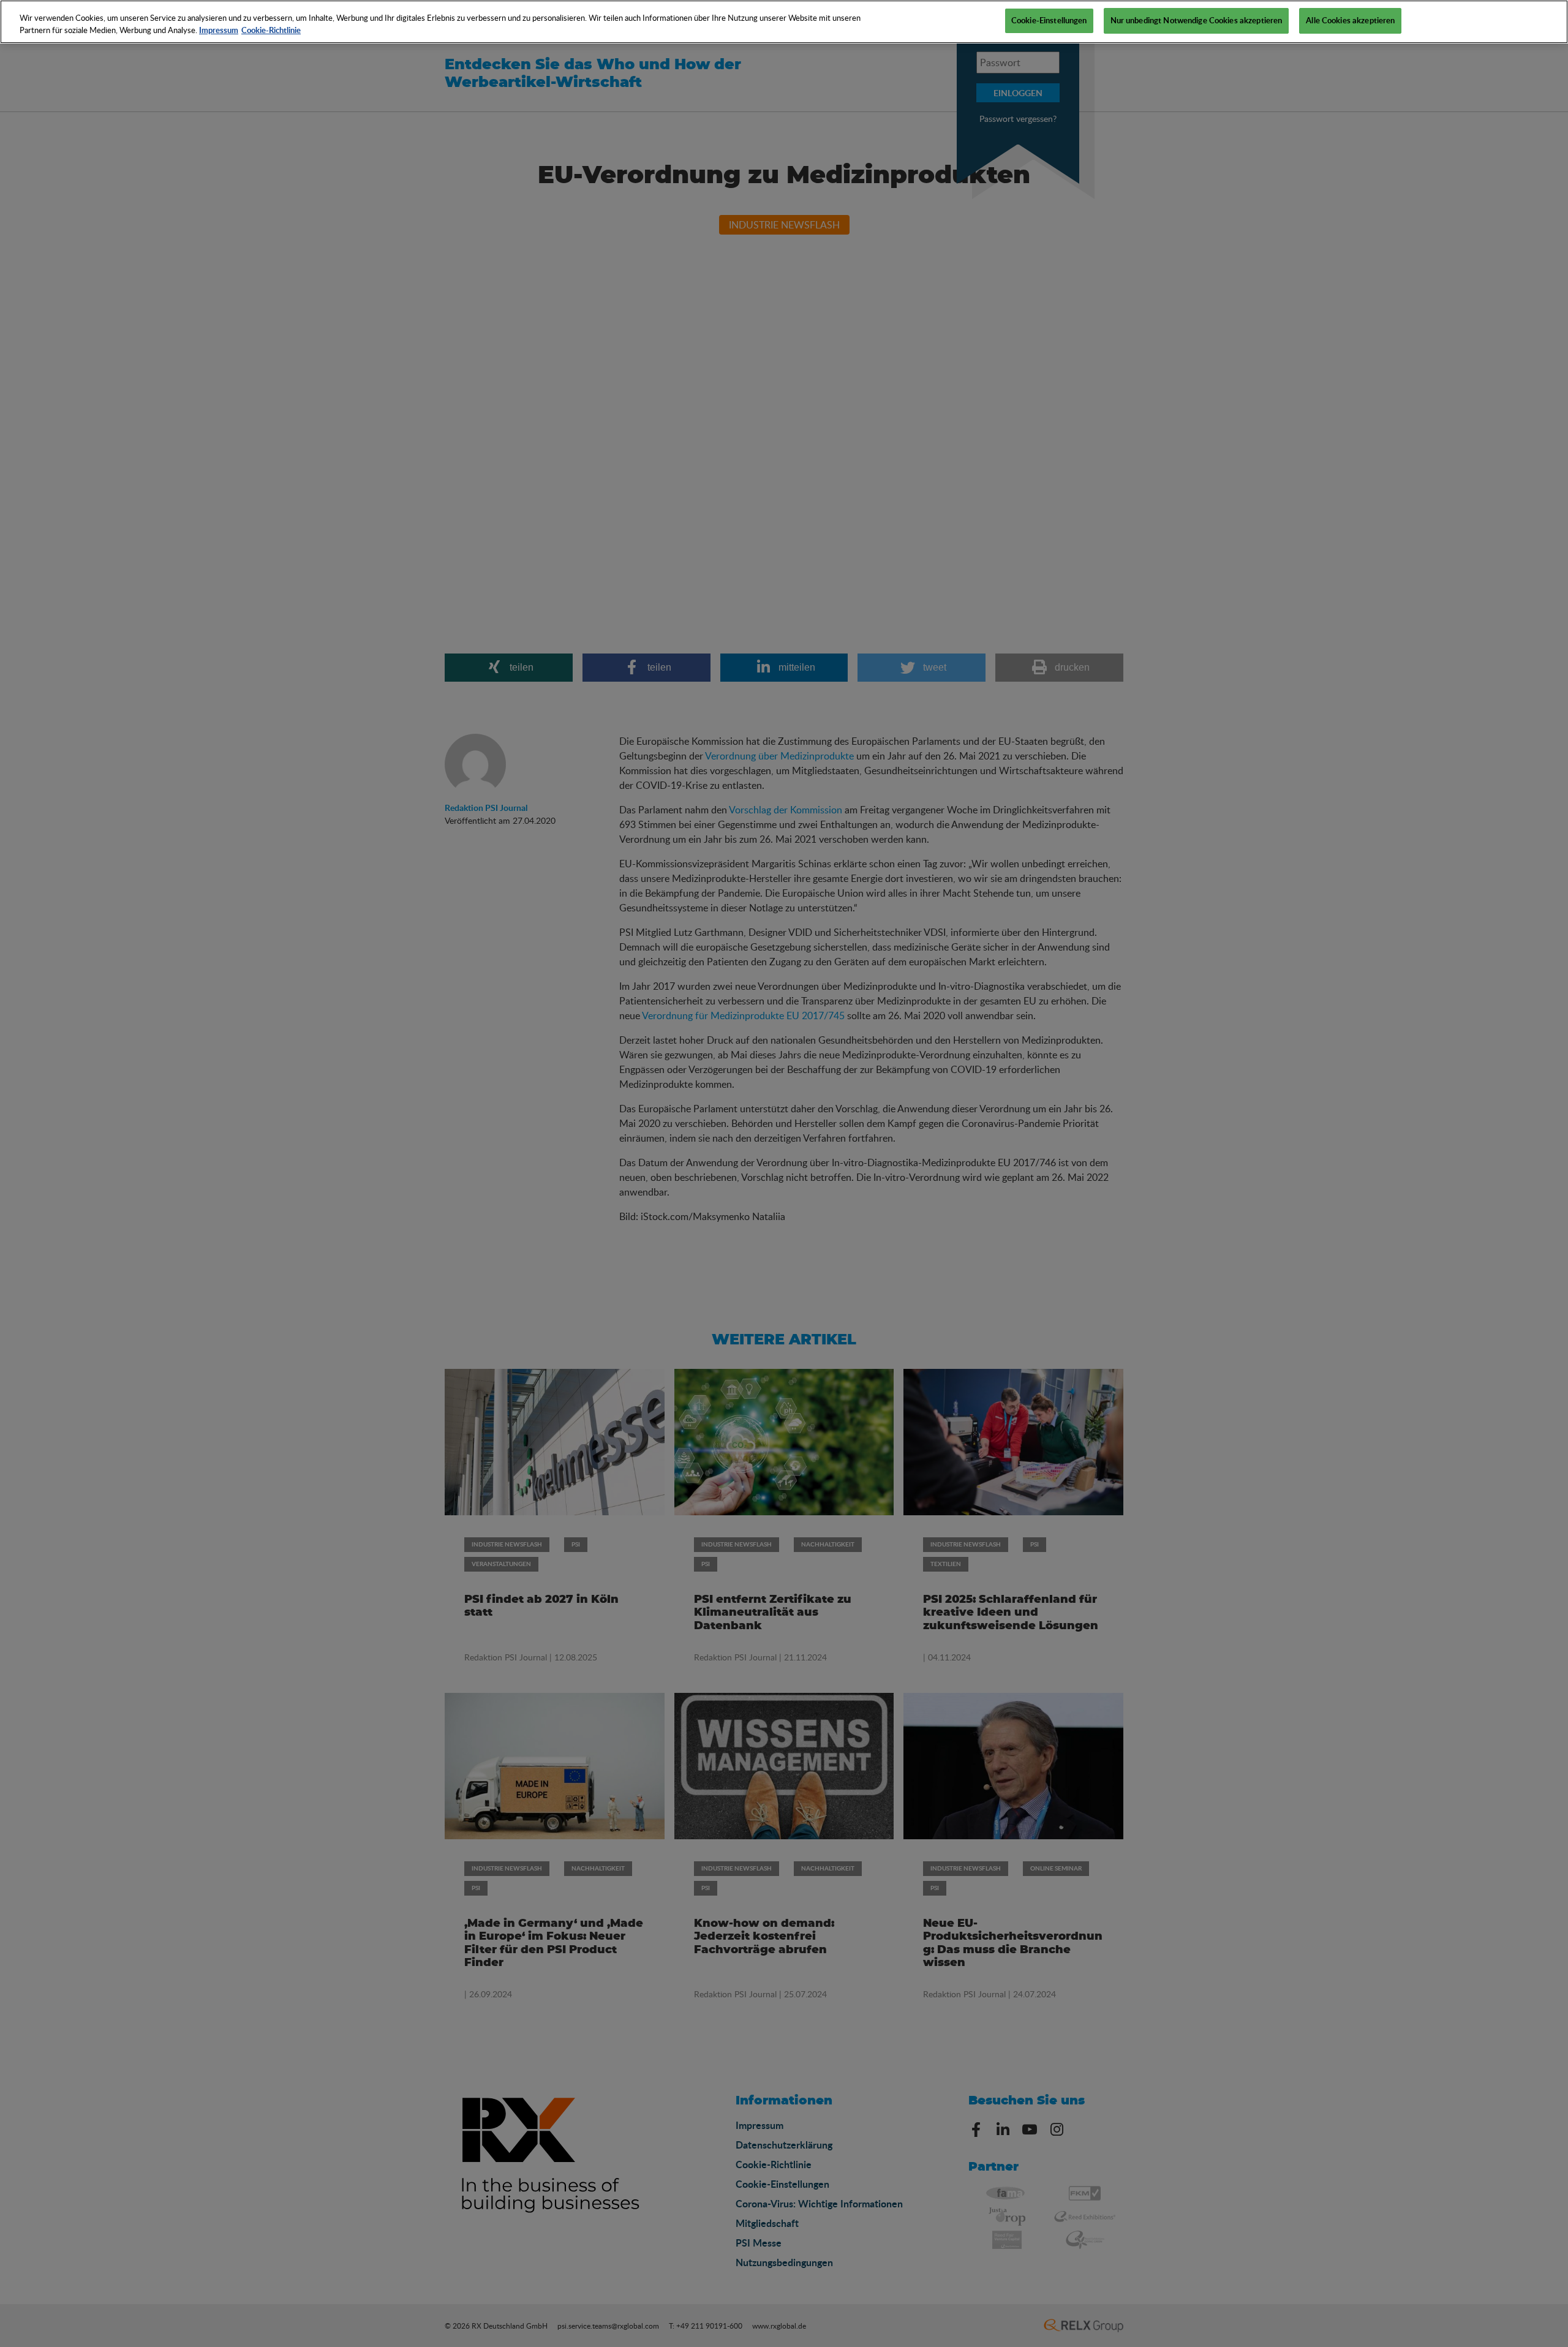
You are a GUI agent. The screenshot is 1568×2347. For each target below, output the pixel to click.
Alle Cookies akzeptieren (1350, 20)
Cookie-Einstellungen (1049, 20)
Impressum (219, 30)
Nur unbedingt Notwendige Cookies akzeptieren (1197, 20)
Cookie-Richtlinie (271, 30)
